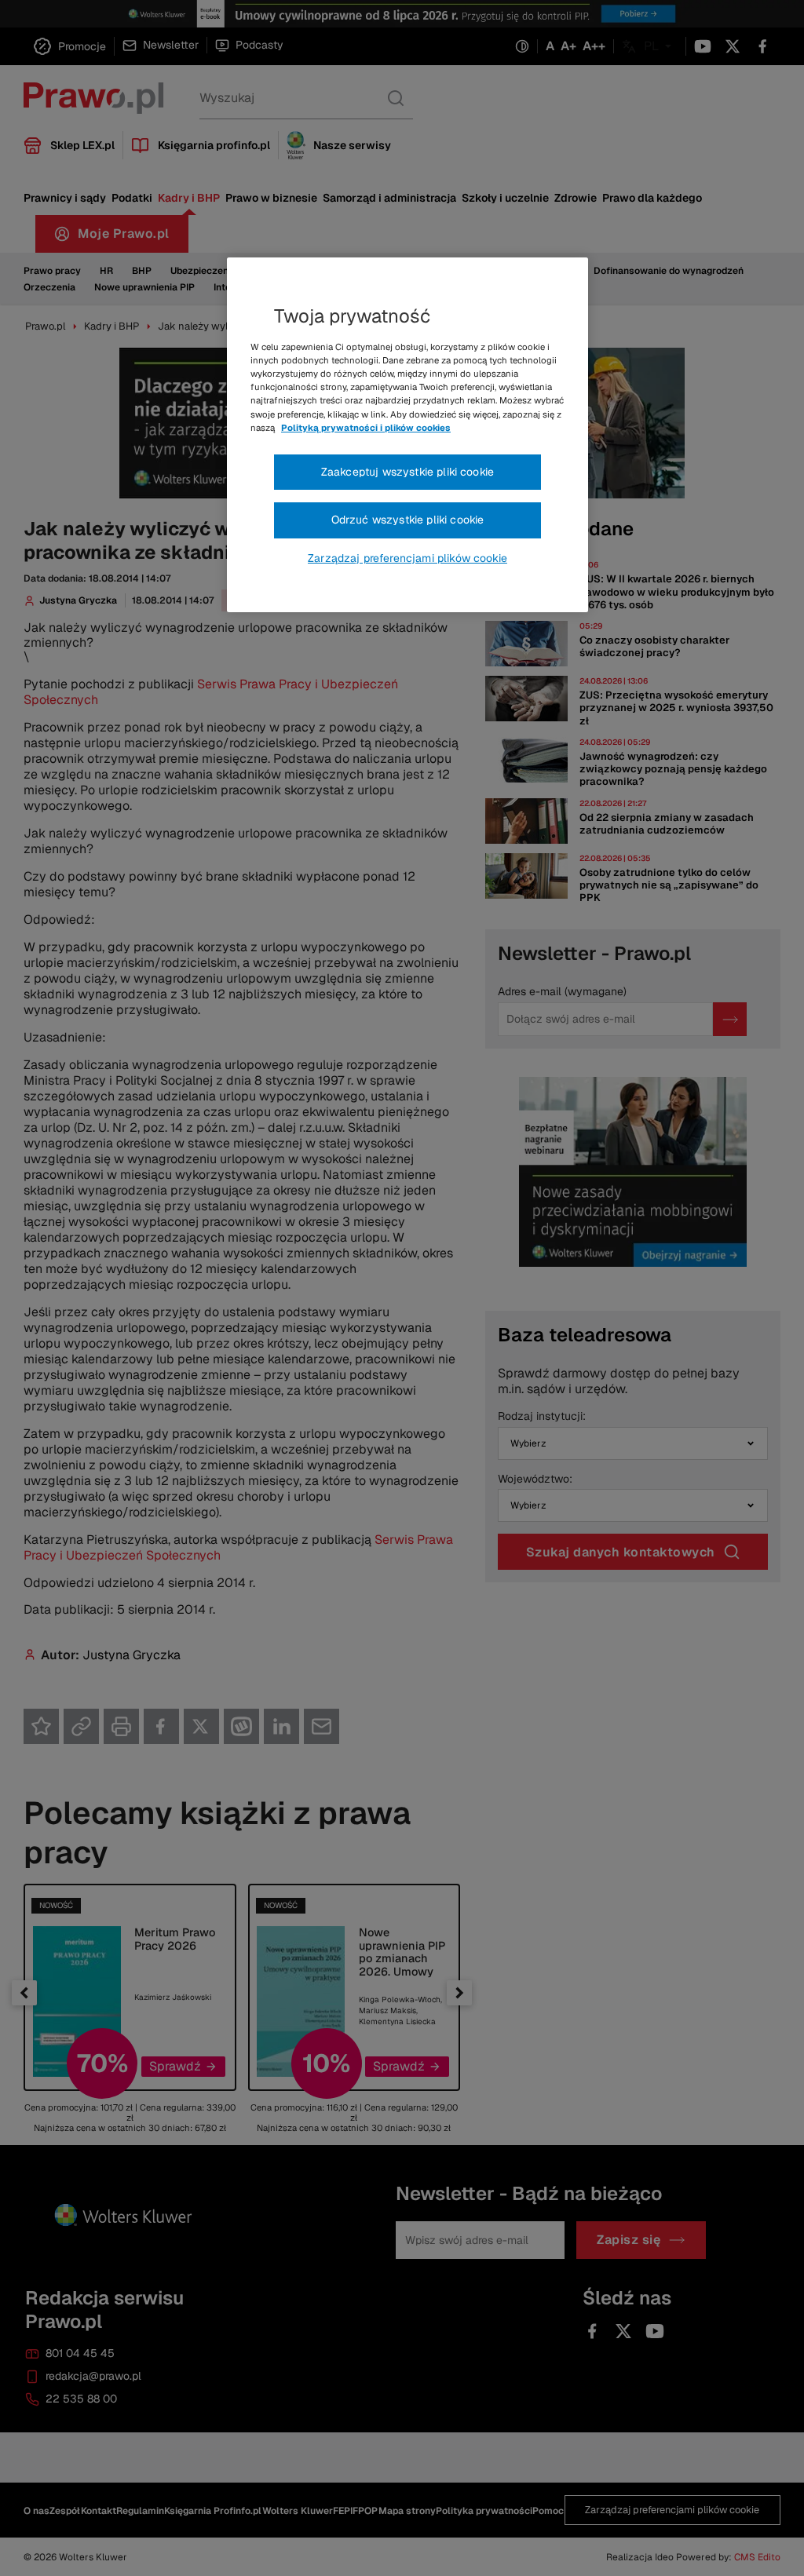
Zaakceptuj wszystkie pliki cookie (407, 472)
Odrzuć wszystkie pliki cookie (408, 520)
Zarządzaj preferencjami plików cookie (407, 558)
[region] (407, 435)
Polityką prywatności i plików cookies (366, 428)
